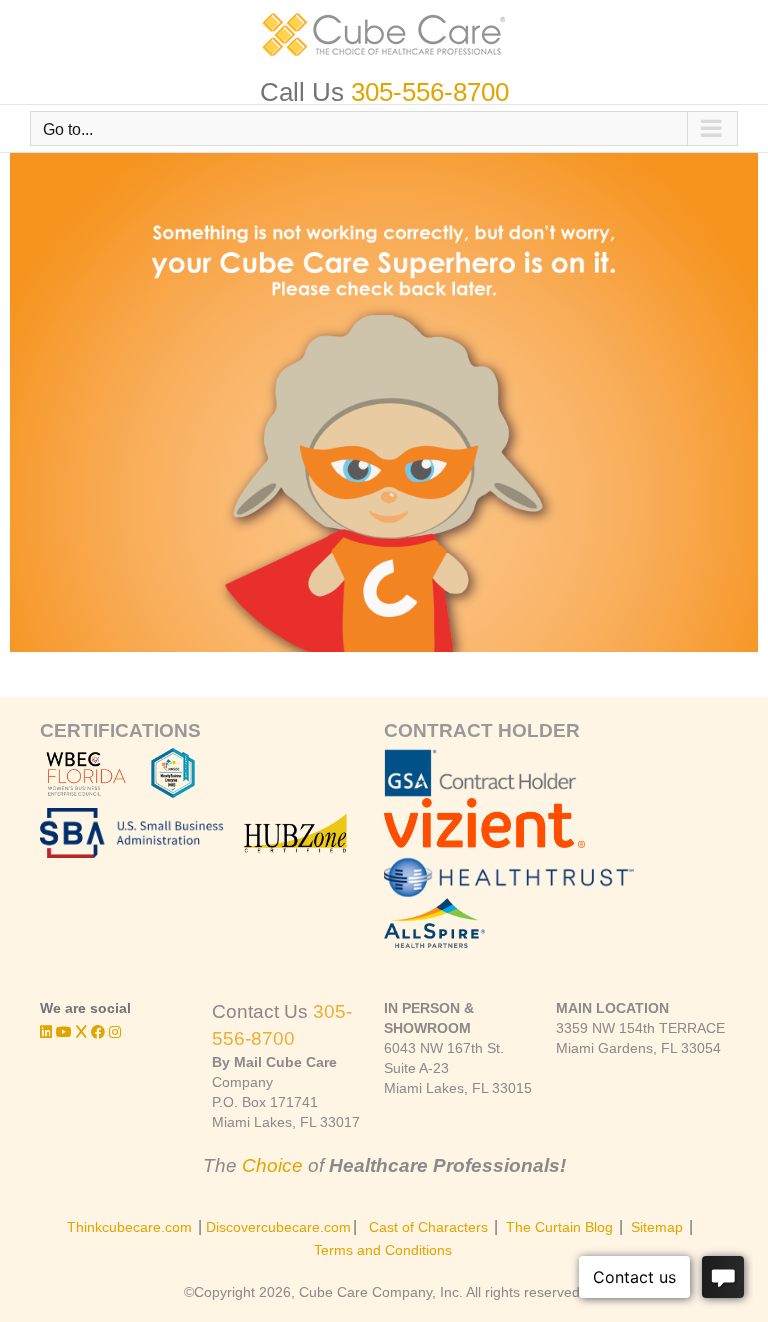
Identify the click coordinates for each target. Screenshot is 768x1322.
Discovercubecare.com (278, 1227)
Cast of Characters (428, 1227)
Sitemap (657, 1227)
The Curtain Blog (559, 1227)
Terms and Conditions (383, 1250)
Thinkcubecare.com (129, 1227)
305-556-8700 (430, 92)
